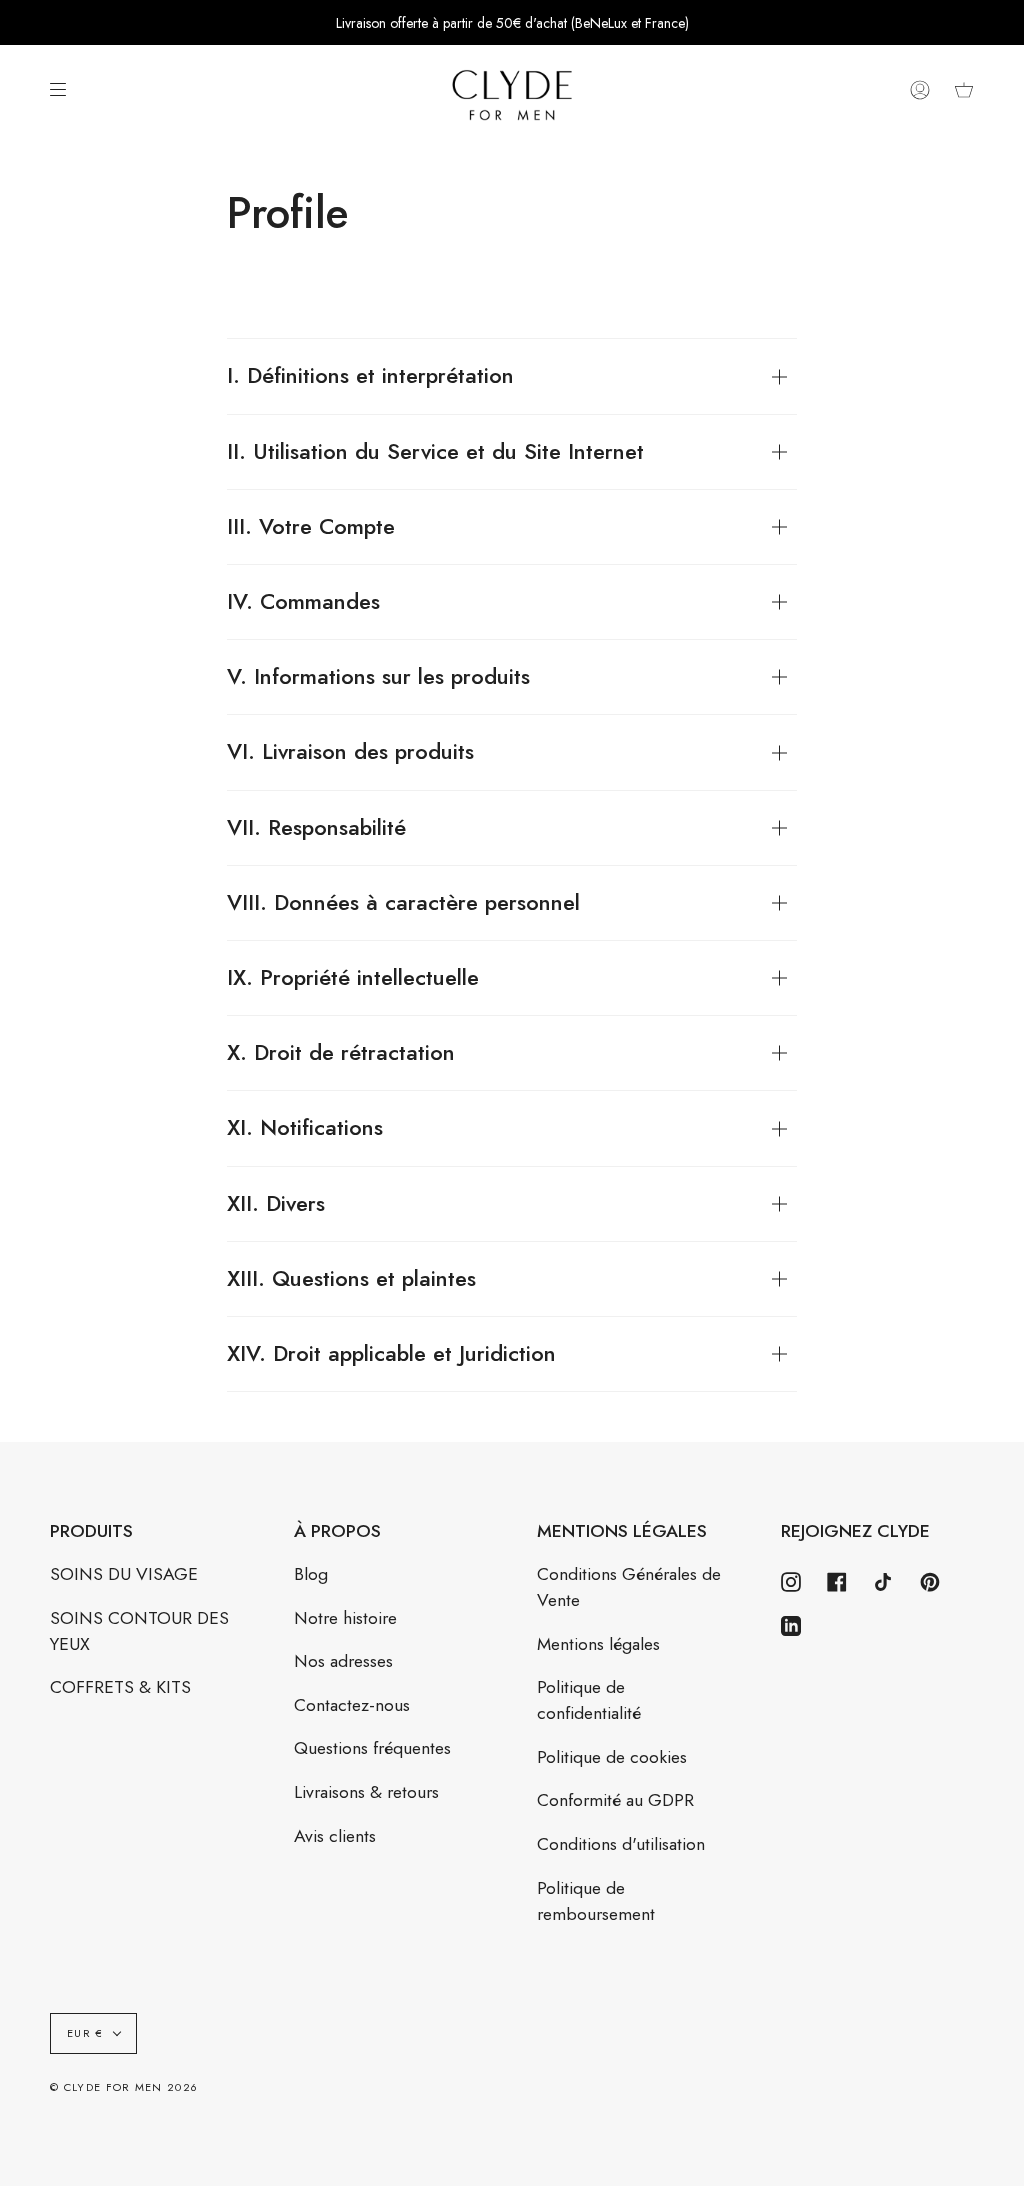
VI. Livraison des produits (350, 751)
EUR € (85, 2033)
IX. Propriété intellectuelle (353, 977)
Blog (311, 1574)
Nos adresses (343, 1661)
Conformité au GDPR (615, 1800)
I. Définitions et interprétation (370, 375)
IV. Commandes (303, 601)
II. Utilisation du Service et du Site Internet (435, 451)
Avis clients (335, 1836)
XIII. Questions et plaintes (351, 1278)
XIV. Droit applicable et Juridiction (391, 1353)
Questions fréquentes (372, 1748)
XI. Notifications (305, 1127)
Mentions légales (598, 1644)
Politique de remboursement (596, 1901)
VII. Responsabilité (316, 827)
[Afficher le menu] (65, 90)
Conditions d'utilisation (621, 1844)
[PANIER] (964, 90)
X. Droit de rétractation (341, 1052)
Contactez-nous (352, 1705)
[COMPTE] (920, 90)
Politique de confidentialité (589, 1700)
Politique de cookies (612, 1757)
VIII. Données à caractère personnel (403, 902)
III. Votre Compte (311, 526)
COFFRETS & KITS (120, 1687)
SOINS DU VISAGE (124, 1574)
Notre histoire (345, 1618)
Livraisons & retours (366, 1792)
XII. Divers (276, 1203)
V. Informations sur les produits (378, 676)
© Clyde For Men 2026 (124, 2087)
